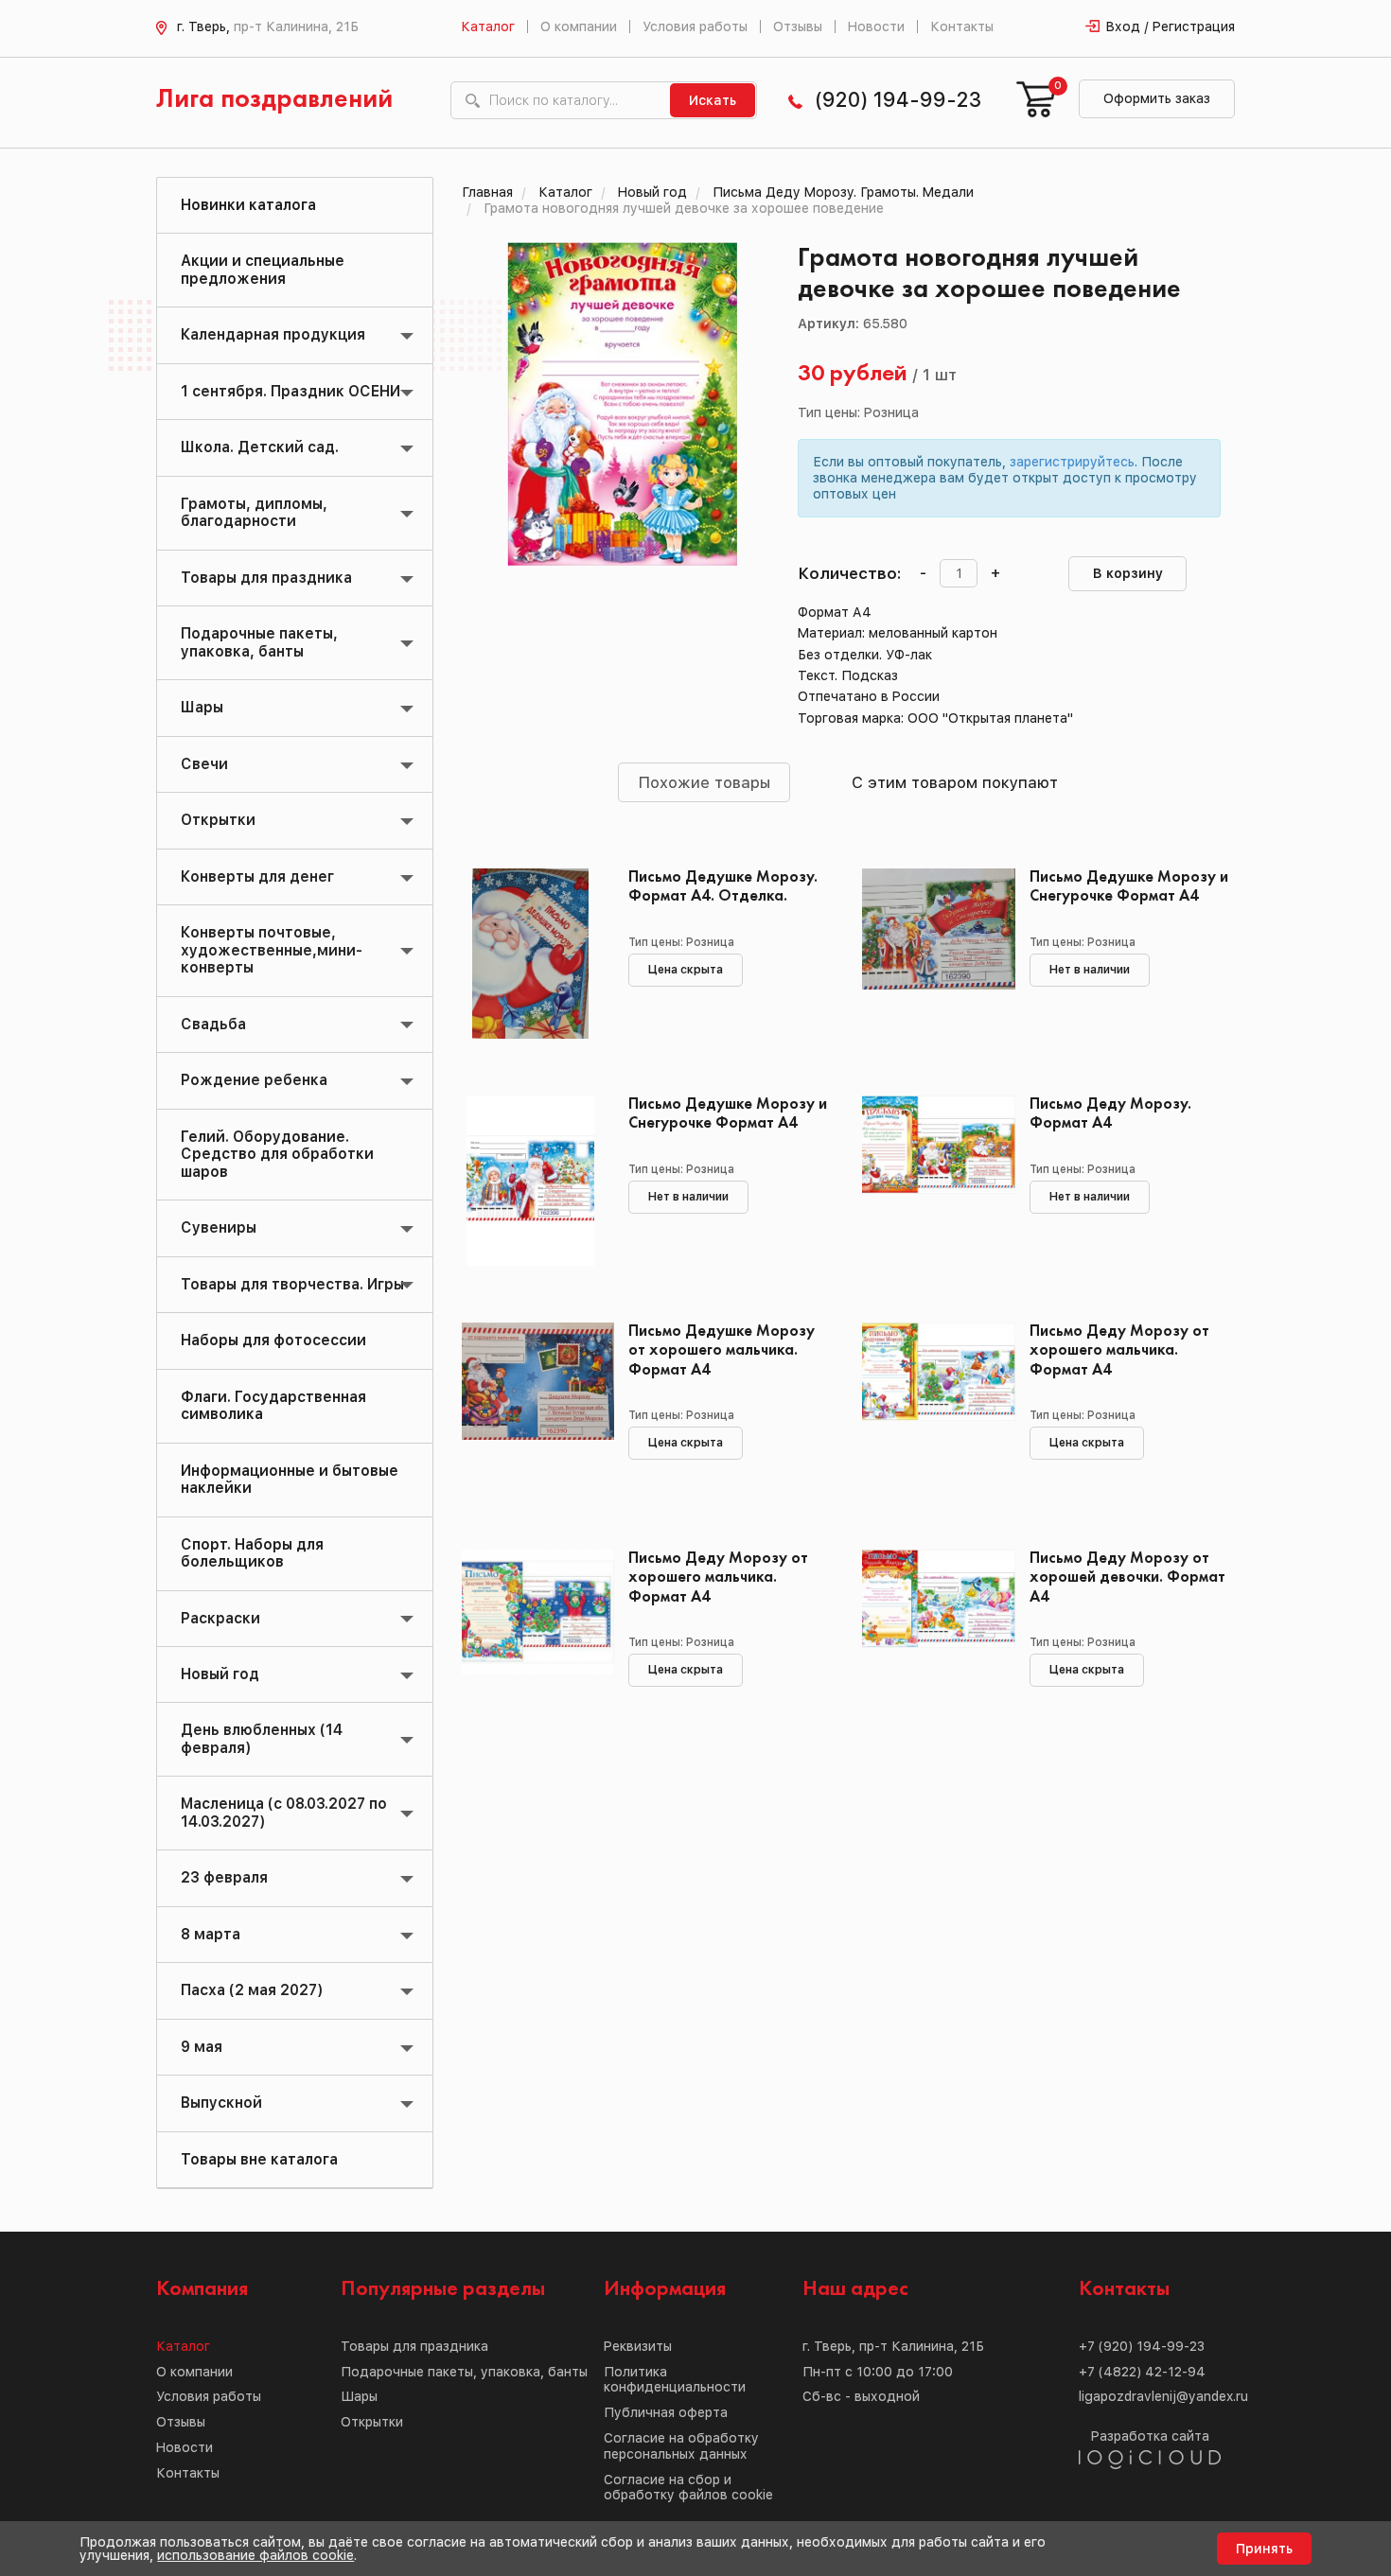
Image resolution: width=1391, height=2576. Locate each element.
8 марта (211, 1934)
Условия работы (695, 26)
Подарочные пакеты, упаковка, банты (259, 642)
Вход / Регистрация (1171, 26)
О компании (579, 26)
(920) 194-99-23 (898, 100)
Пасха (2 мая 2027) (252, 1990)
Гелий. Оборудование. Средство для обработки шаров (277, 1154)
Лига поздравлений (274, 100)
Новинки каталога (248, 205)
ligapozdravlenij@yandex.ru (1163, 2396)
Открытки (218, 820)
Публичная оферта (666, 2412)
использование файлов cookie (255, 2555)
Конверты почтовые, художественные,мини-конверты (272, 950)
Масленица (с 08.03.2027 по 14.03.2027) (284, 1812)
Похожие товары (704, 782)
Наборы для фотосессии (273, 1340)
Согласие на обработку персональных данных (681, 2446)
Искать (713, 100)
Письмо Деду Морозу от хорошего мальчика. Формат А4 (1119, 1350)
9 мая (202, 2047)
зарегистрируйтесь (1072, 462)
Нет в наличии (1090, 970)
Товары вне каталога (259, 2159)
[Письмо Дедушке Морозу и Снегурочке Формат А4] (932, 954)
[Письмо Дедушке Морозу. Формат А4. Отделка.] (531, 954)
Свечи (204, 764)
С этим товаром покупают (955, 782)
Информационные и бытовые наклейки (290, 1479)
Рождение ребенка (254, 1080)
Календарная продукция (273, 334)
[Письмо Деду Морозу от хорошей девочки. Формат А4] (932, 1635)
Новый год (220, 1674)
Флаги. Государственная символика (273, 1405)
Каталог (488, 26)
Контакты (962, 26)
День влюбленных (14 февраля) (262, 1738)
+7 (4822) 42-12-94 (1142, 2372)
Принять (1264, 2549)
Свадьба (213, 1024)
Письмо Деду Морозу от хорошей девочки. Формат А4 (1127, 1577)
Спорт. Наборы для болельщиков (252, 1553)
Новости (876, 26)
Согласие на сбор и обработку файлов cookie (688, 2488)
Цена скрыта (686, 970)
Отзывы (798, 26)
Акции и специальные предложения (263, 269)
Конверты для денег (257, 876)
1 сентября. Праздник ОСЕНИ (291, 391)
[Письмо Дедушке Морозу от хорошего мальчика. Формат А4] (531, 1408)
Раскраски (220, 1618)
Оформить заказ (1157, 98)
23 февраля (224, 1877)
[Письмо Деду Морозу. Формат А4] (932, 1181)
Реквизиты (638, 2346)
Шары (202, 707)
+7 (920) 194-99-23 (1142, 2346)
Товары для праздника (266, 578)
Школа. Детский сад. (260, 447)
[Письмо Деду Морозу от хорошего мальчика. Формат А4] (932, 1408)
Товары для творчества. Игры (292, 1284)
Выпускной (221, 2103)
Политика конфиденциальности (675, 2380)
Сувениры (219, 1227)
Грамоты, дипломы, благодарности (254, 512)
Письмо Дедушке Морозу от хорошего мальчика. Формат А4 (722, 1350)
